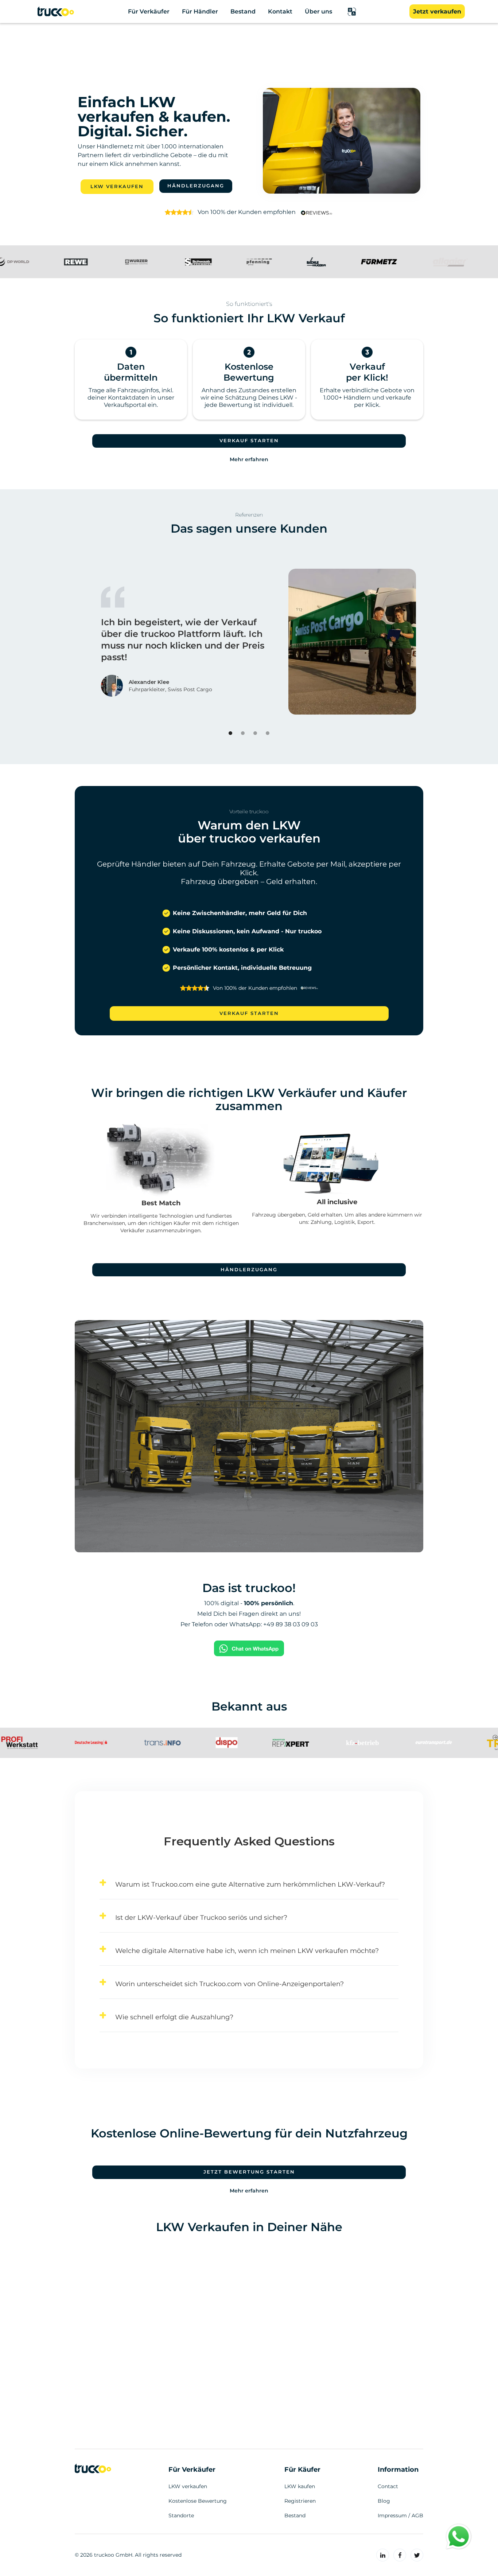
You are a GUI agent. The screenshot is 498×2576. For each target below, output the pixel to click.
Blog (384, 2501)
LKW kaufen (300, 2486)
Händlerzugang (196, 186)
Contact (388, 2486)
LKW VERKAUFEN (117, 186)
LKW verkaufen (188, 2486)
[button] (352, 12)
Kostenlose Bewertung (198, 2501)
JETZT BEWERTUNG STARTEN (249, 2172)
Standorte (181, 2515)
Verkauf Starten (249, 441)
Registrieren (300, 2501)
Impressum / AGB (400, 2515)
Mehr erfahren (249, 459)
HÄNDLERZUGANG (249, 1270)
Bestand (295, 2515)
